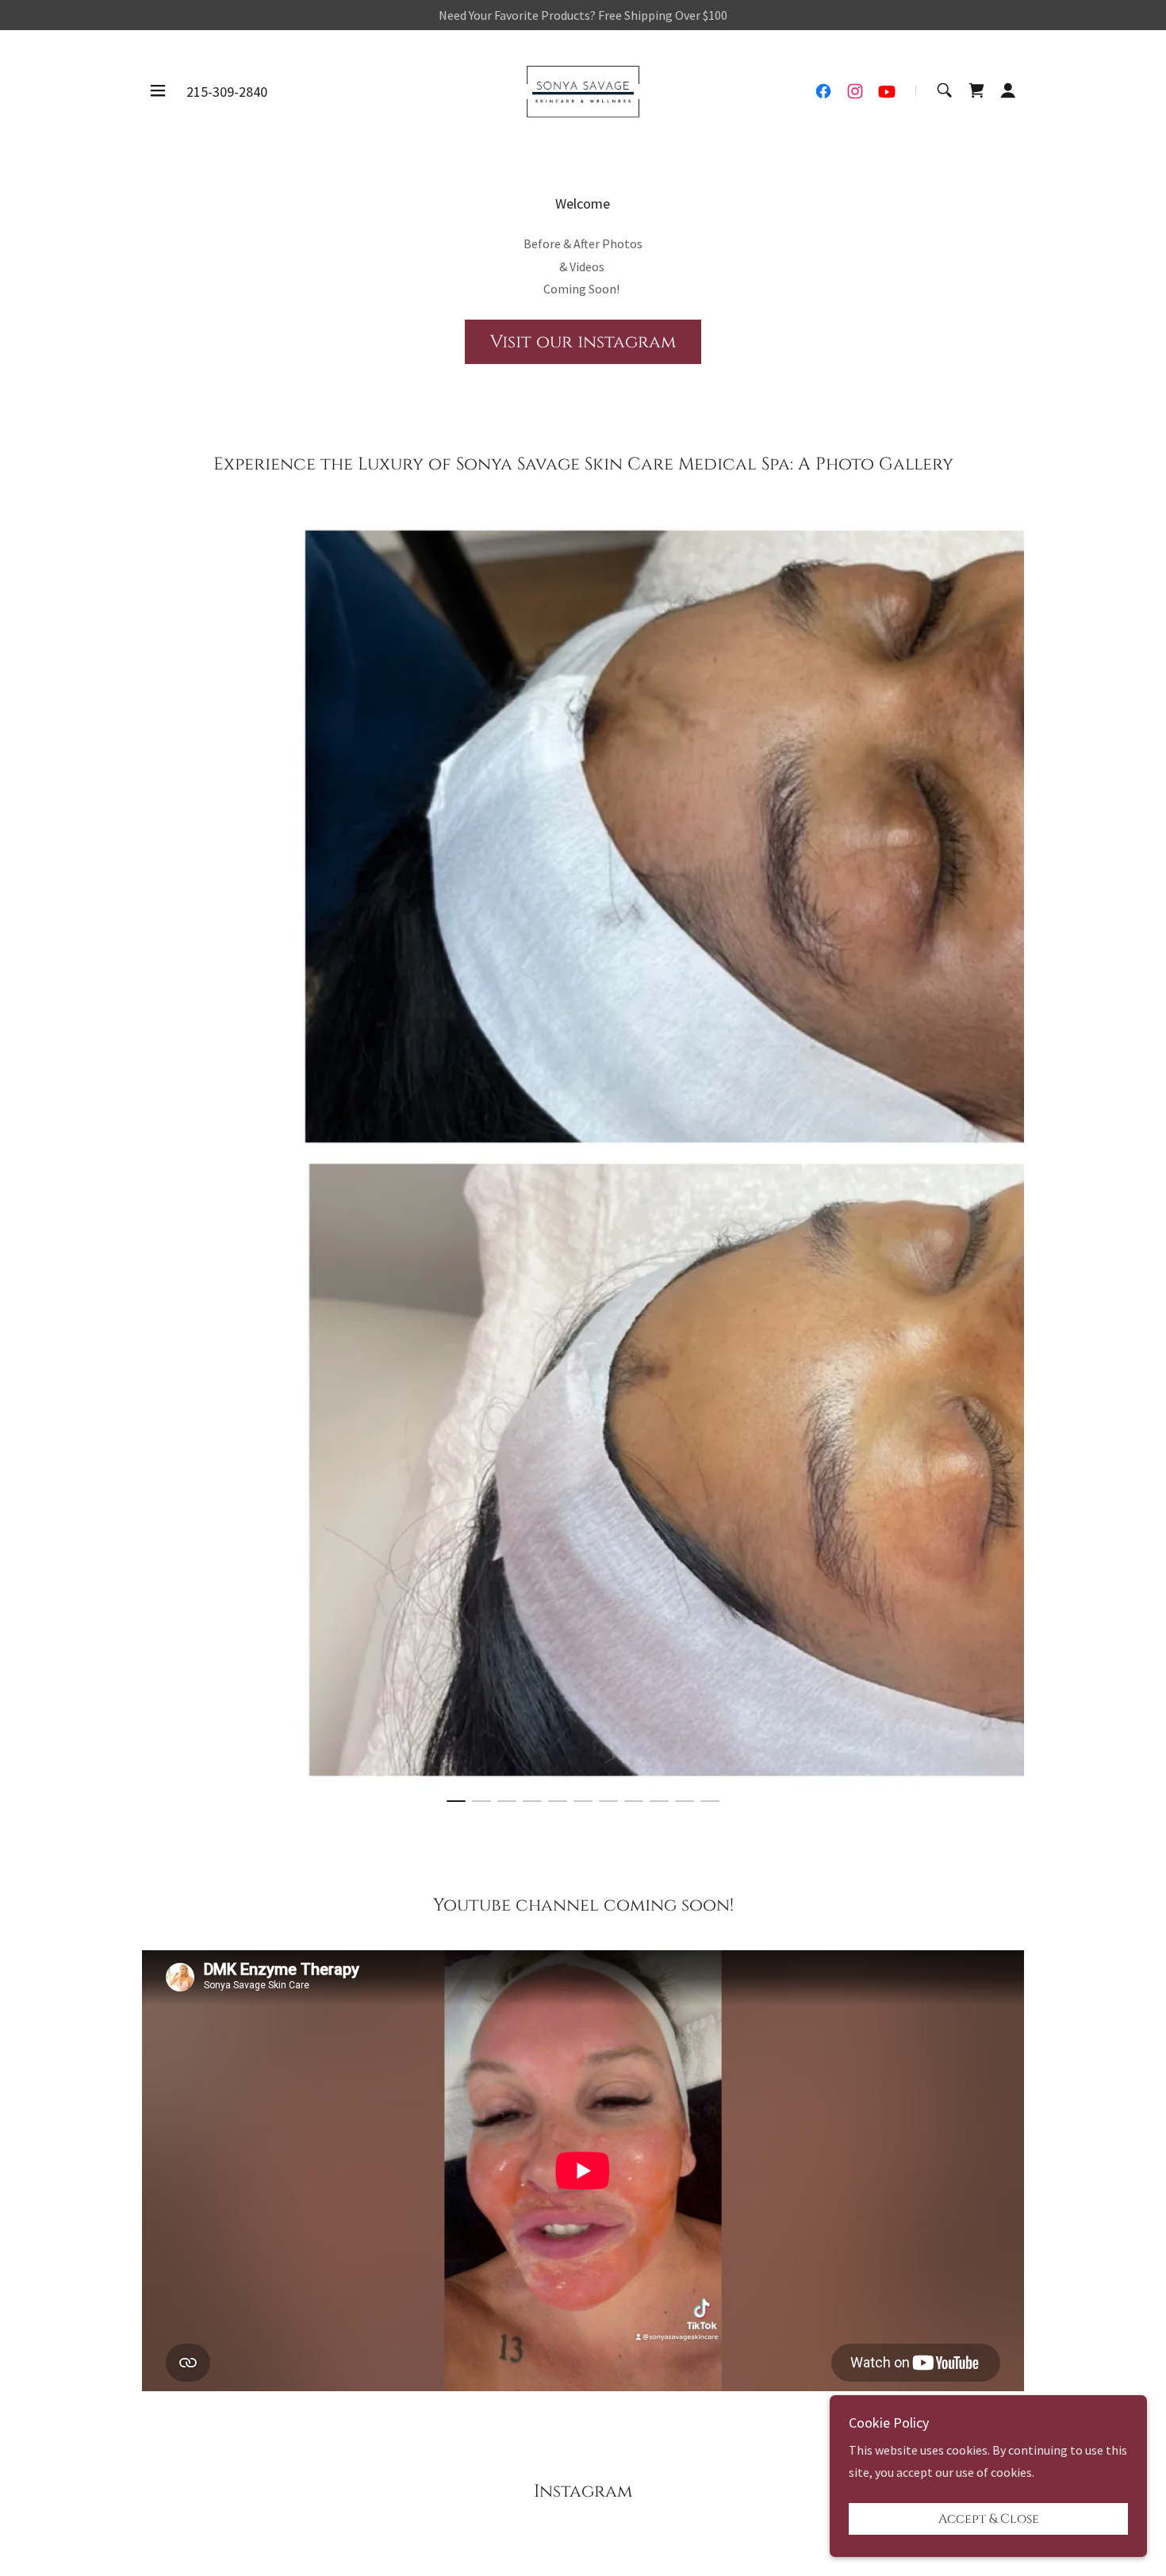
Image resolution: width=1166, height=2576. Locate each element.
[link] (583, 89)
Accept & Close (989, 2519)
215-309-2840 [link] (227, 92)
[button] (158, 90)
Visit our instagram (583, 342)
